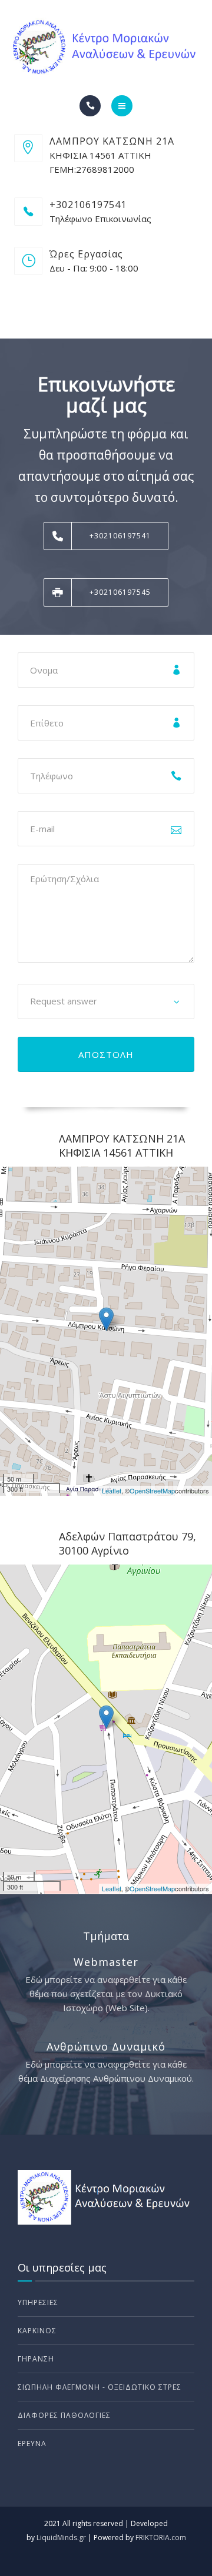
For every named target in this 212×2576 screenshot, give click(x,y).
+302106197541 (120, 536)
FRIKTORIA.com (161, 2538)
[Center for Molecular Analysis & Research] (106, 48)
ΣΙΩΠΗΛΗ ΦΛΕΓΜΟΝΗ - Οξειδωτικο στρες (100, 2387)
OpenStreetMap (152, 1490)
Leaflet (112, 1490)
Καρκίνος (37, 2331)
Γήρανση (36, 2359)
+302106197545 (120, 592)
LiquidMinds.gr (61, 2538)
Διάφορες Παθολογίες (64, 2415)
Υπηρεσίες (38, 2302)
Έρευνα (32, 2443)
